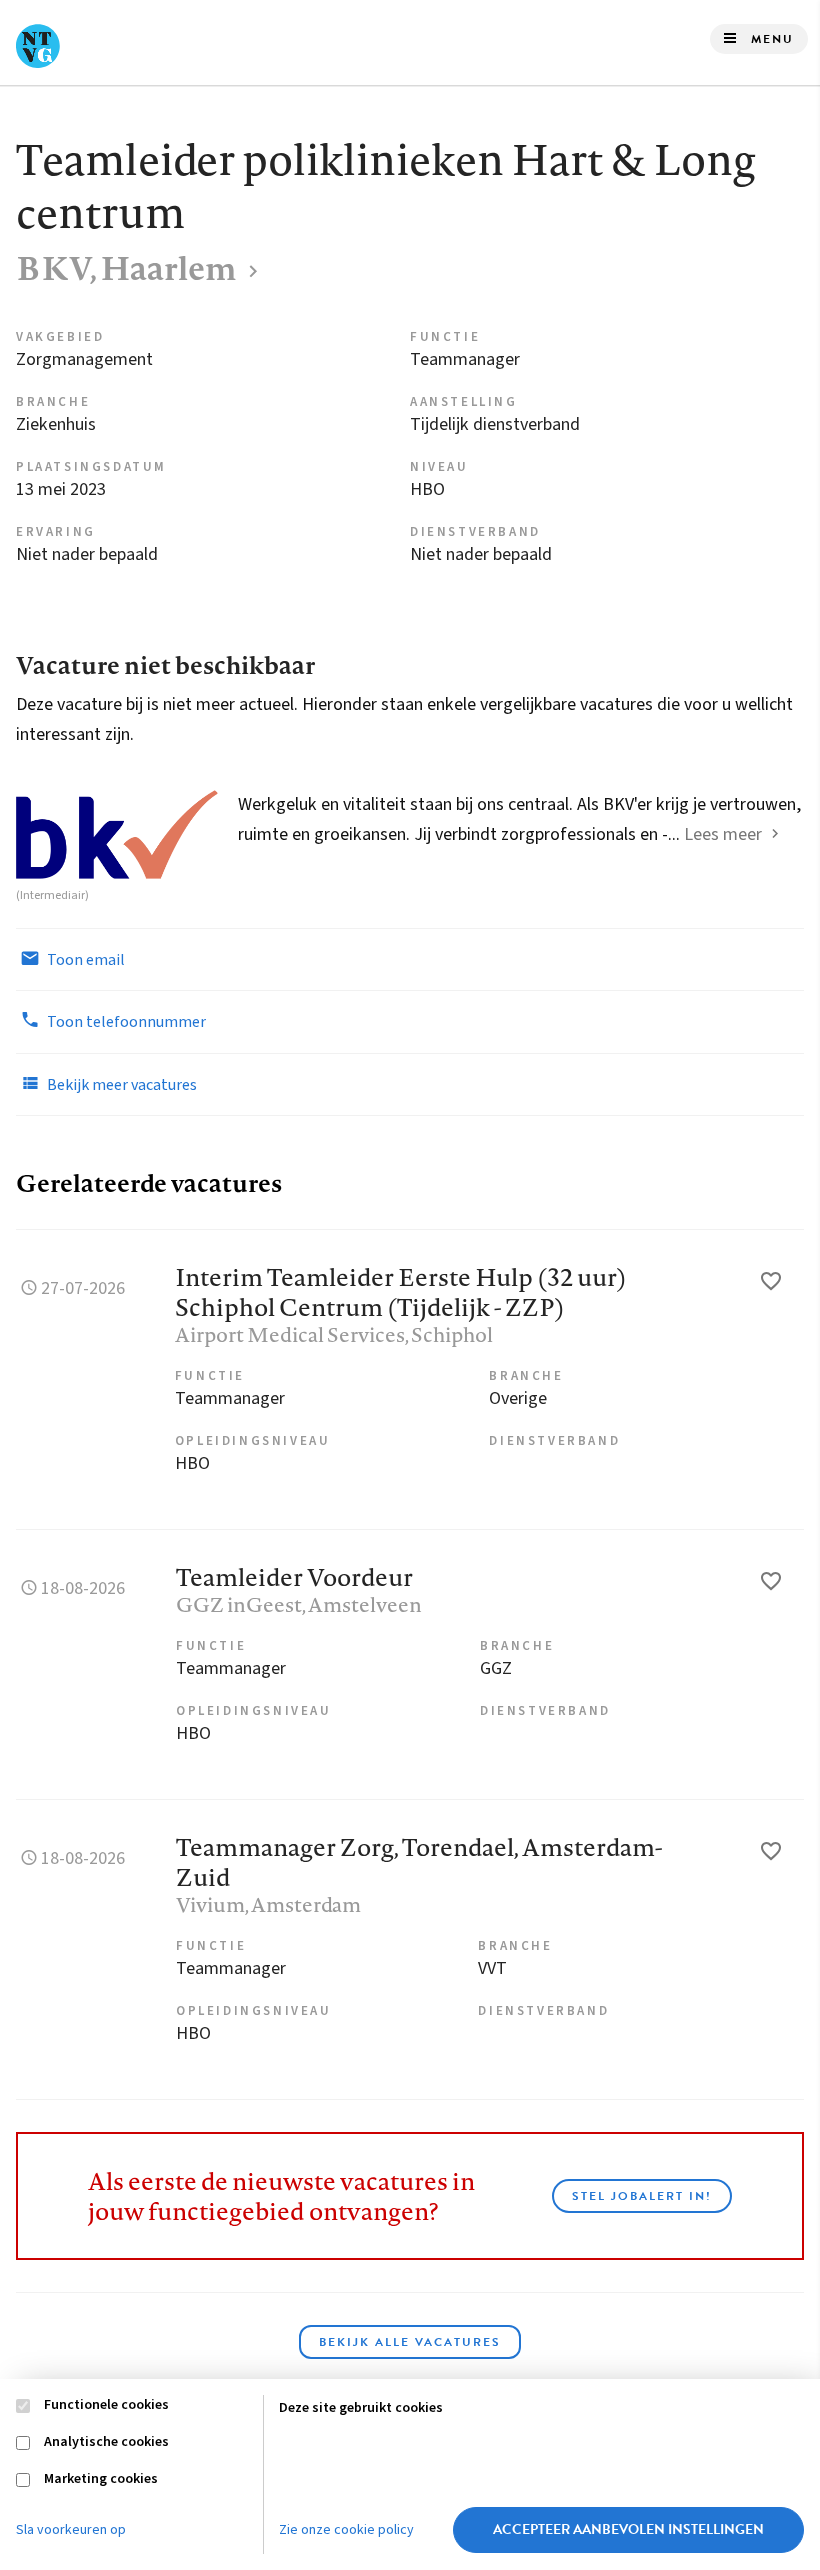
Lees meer (723, 834)
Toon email (84, 960)
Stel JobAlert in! (642, 2196)
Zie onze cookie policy (346, 2530)
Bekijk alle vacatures (410, 2342)
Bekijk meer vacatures (120, 1085)
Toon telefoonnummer (125, 1022)
